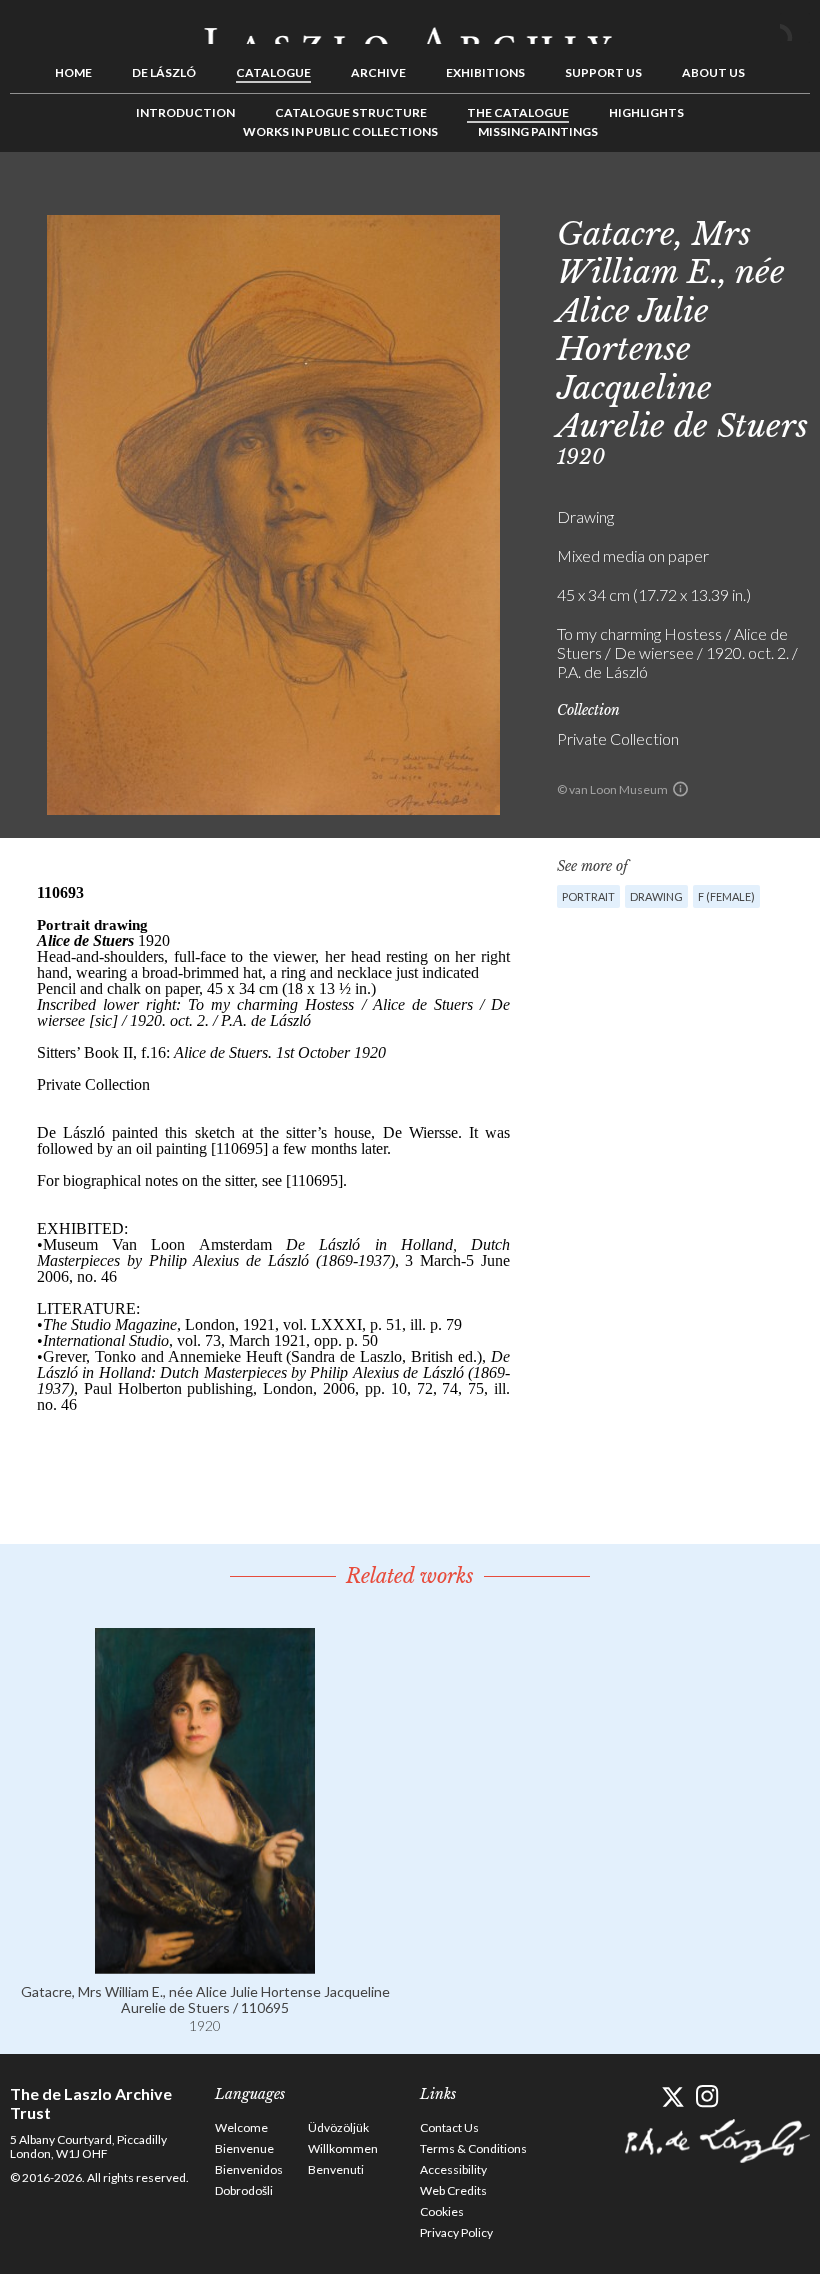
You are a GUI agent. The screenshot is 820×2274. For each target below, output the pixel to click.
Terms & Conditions (473, 2148)
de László (164, 72)
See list (764, 197)
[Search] (795, 28)
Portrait (588, 896)
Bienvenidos (249, 2169)
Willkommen (343, 2148)
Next (795, 197)
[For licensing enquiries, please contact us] (680, 789)
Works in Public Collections (340, 131)
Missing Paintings (538, 131)
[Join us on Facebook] (637, 2096)
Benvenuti (336, 2169)
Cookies (442, 2211)
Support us (603, 72)
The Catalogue (518, 112)
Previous (733, 197)
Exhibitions (485, 72)
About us (713, 72)
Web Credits (453, 2190)
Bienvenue (244, 2148)
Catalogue (273, 72)
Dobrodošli (244, 2190)
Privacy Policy (456, 2232)
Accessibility (453, 2169)
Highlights (646, 112)
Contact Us (449, 2127)
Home (73, 72)
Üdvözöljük (338, 2127)
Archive (378, 72)
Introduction (185, 112)
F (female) (726, 896)
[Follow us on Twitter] (672, 2096)
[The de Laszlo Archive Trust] (410, 27)
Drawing (656, 896)
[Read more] (205, 1964)
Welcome (241, 2127)
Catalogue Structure (351, 112)
